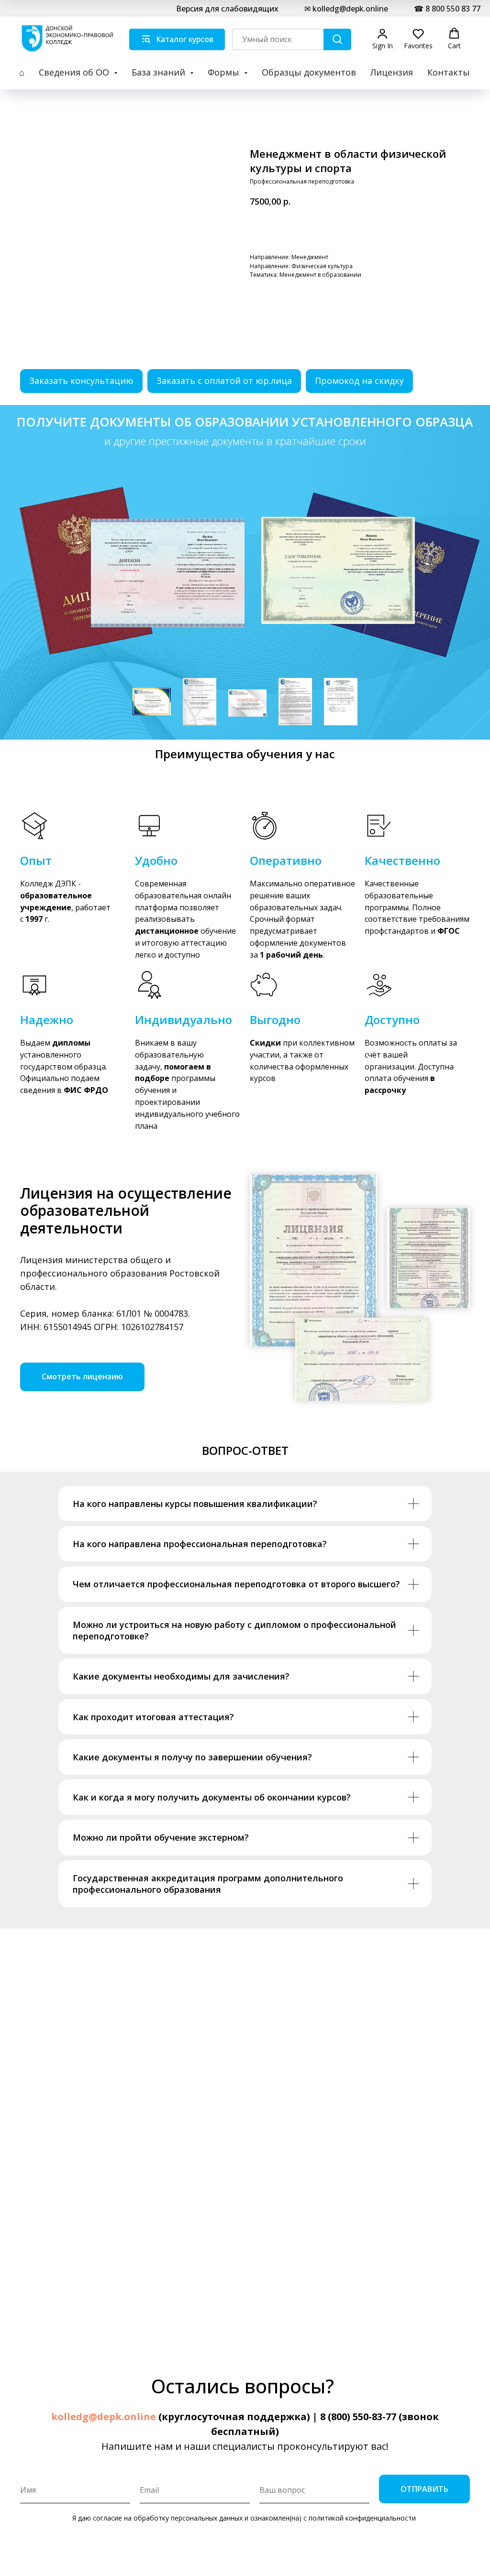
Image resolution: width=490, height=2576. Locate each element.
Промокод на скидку (359, 381)
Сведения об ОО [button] (75, 72)
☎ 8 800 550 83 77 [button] (447, 9)
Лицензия (392, 72)
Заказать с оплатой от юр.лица (224, 381)
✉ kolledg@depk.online (346, 9)
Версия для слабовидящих (227, 9)
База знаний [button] (160, 72)
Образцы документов (309, 72)
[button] (383, 39)
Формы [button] (225, 72)
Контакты (449, 72)
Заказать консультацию (81, 381)
